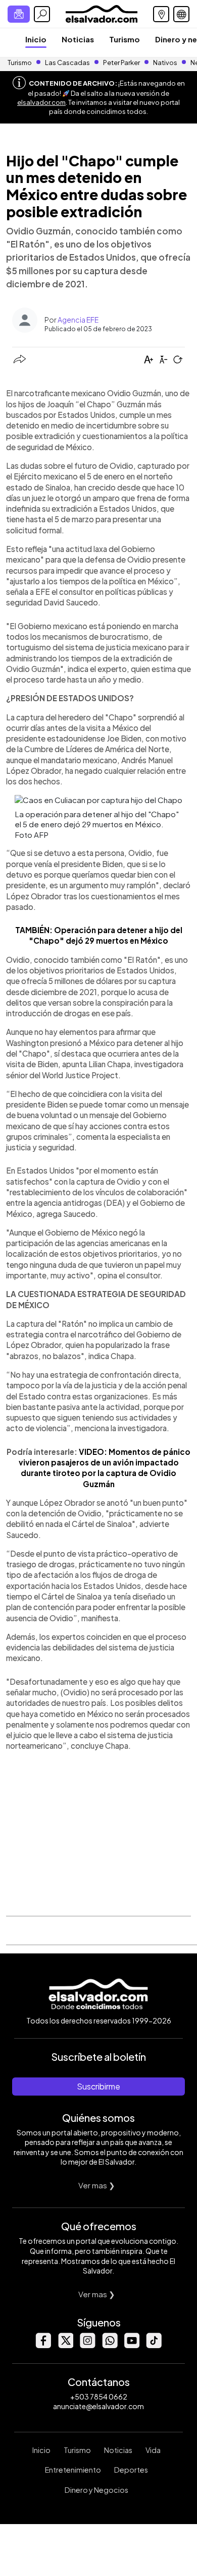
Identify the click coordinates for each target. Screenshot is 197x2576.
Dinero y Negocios (96, 2490)
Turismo (125, 39)
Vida (153, 2450)
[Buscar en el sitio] (42, 14)
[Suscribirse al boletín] (19, 14)
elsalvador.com (41, 102)
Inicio (36, 39)
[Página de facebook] (43, 2345)
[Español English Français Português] (181, 14)
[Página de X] (65, 2345)
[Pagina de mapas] (161, 14)
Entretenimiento (73, 2470)
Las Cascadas (67, 63)
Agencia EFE (78, 320)
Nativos (165, 63)
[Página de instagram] (87, 2345)
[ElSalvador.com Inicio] (101, 13)
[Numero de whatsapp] (110, 2345)
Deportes (131, 2470)
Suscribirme (98, 2086)
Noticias (78, 39)
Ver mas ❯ (97, 2185)
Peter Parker (122, 63)
